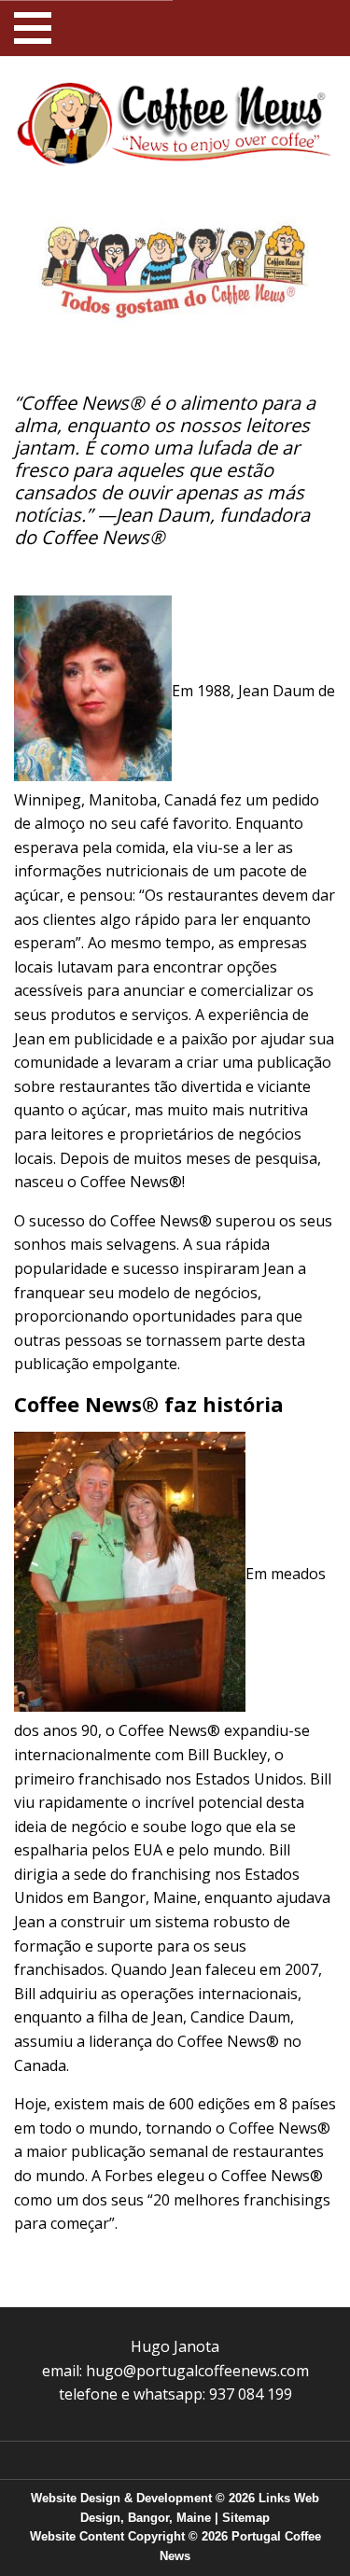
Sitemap (246, 2518)
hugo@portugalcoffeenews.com (197, 2371)
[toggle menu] (33, 28)
